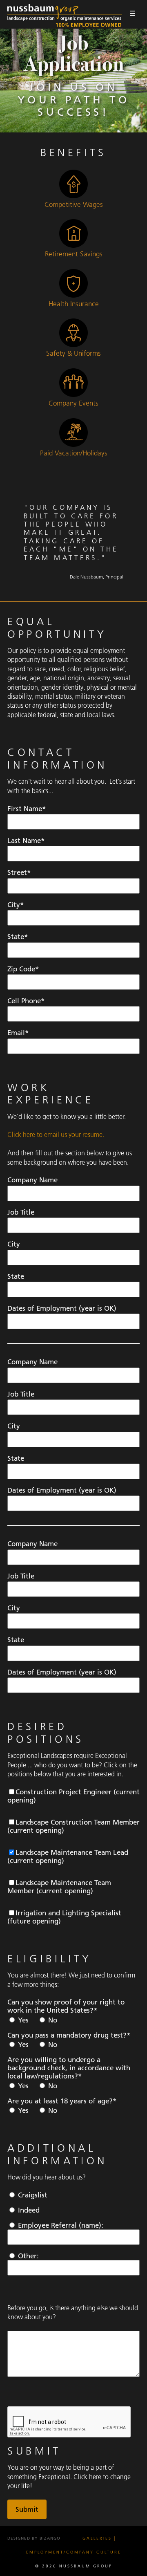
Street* (19, 872)
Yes (22, 2020)
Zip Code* (23, 969)
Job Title (21, 1212)
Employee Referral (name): (62, 2225)
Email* (18, 1033)
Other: (29, 2256)
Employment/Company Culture (74, 2552)
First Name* (27, 809)
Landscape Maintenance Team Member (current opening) (59, 1887)
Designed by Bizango (34, 2538)
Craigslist (32, 2195)
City (14, 1244)
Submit (27, 2509)
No (52, 2020)
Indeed (28, 2210)
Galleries (97, 2538)
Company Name (32, 1180)
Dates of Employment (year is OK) (62, 1308)
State (16, 1276)
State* (18, 937)
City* (16, 905)
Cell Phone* (26, 1001)
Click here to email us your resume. (56, 1134)
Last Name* (26, 841)
